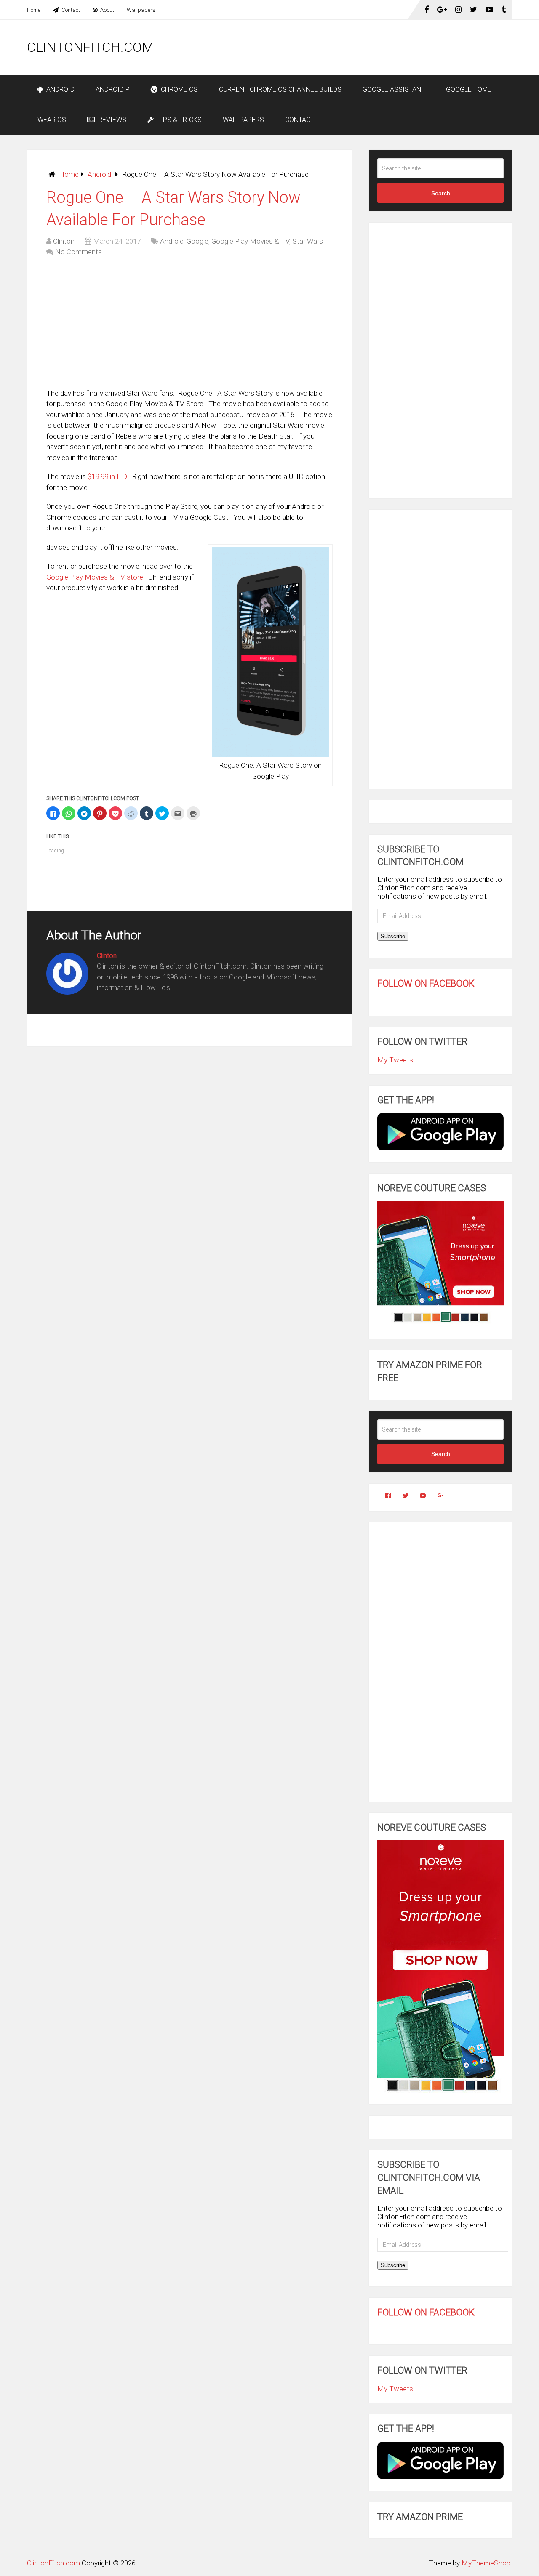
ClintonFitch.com (90, 47)
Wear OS (52, 120)
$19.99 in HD (107, 476)
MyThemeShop (486, 2563)
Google (197, 241)
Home (34, 10)
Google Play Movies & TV (250, 241)
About (107, 10)
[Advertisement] (359, 47)
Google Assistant (394, 89)
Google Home (469, 89)
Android (60, 89)
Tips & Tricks (179, 120)
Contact (70, 10)
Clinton (64, 241)
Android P (113, 89)
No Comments (79, 252)
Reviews (111, 120)
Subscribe (393, 936)
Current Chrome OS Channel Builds (280, 89)
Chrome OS (179, 89)
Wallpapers (141, 10)
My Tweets (395, 1060)
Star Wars (308, 241)
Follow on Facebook (426, 983)
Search (441, 193)
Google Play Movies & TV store (95, 577)
